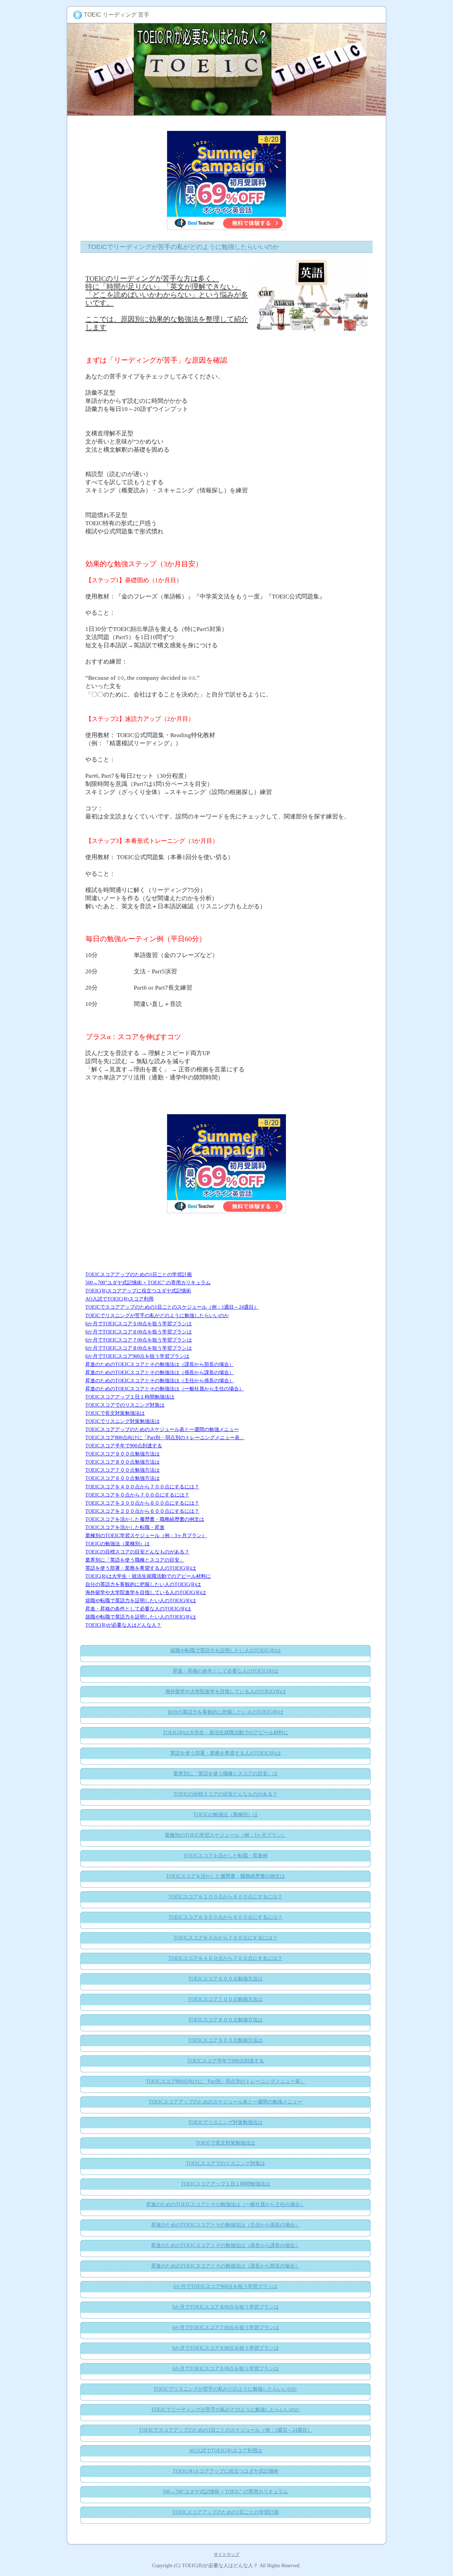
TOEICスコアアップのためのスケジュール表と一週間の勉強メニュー (162, 1429)
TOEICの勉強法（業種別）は (117, 1544)
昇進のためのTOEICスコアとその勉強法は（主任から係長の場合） (160, 1380)
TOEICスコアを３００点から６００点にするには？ (142, 1503)
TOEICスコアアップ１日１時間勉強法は (130, 1397)
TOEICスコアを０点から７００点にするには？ (137, 1495)
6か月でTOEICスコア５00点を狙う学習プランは (139, 1324)
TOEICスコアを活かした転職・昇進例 (225, 1856)
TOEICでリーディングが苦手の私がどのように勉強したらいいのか (225, 2410)
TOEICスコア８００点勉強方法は (122, 1462)
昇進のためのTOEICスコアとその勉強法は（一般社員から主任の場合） (165, 1389)
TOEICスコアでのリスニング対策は (125, 1405)
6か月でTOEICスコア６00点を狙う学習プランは (139, 1332)
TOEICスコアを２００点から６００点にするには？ (142, 1511)
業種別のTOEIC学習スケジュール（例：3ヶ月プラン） (146, 1535)
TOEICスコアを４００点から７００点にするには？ (142, 1487)
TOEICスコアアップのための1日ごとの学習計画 (139, 1274)
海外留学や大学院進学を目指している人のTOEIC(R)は (146, 1592)
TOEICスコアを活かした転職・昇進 (125, 1527)
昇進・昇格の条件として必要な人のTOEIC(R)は (138, 1609)
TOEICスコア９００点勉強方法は (122, 1454)
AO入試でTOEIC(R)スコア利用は (226, 2451)
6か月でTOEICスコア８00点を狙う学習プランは (139, 1348)
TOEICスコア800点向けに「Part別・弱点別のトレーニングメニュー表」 (165, 1437)
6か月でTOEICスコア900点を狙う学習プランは (137, 1356)
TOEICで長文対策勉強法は (115, 1413)
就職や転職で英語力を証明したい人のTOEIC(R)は (141, 1600)
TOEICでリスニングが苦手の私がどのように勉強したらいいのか (157, 1315)
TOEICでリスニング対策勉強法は (122, 1421)
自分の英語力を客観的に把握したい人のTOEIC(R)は (143, 1584)
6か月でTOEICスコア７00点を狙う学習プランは (139, 1340)
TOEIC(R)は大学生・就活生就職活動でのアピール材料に (148, 1576)
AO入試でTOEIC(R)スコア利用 (119, 1299)
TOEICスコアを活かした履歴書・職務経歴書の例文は (145, 1519)
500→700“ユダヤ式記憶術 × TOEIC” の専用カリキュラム (148, 1283)
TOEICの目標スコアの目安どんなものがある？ (137, 1552)
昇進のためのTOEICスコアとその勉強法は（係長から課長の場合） (160, 1372)
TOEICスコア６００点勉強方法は (122, 1478)
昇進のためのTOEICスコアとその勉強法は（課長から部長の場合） (160, 1364)
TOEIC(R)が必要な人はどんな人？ (123, 1625)
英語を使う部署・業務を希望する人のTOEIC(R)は (141, 1568)
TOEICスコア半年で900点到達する (124, 1446)
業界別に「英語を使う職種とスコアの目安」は (225, 1774)
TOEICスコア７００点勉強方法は (122, 1470)
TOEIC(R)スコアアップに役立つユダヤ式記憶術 (138, 1291)
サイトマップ (226, 2554)
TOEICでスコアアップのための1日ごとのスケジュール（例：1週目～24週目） (172, 1307)
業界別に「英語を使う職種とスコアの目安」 (135, 1560)
